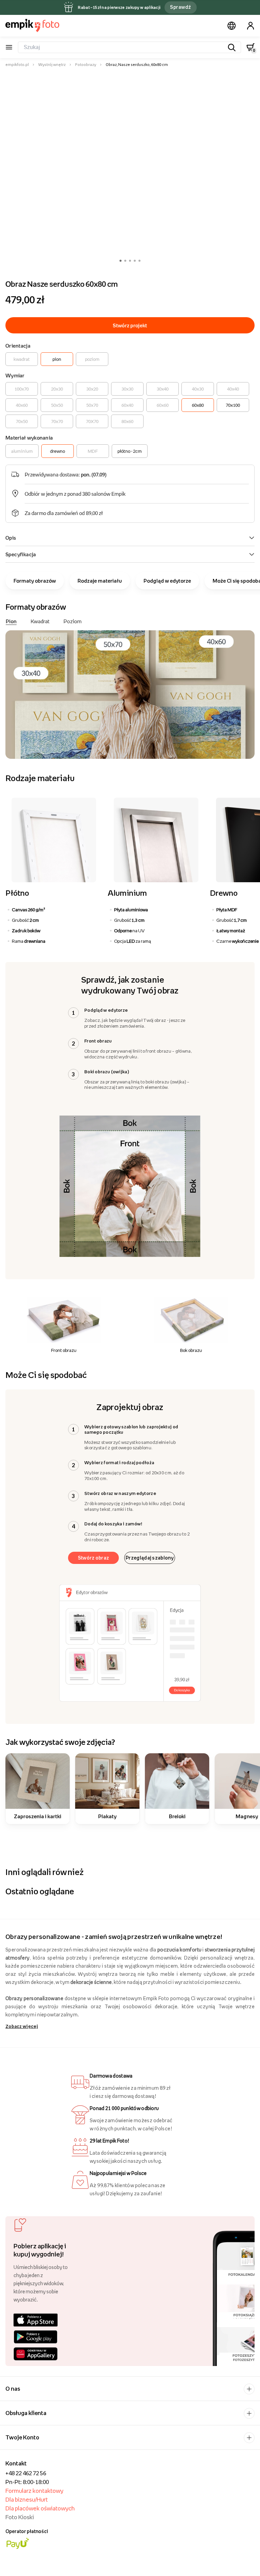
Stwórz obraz (94, 1558)
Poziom (73, 621)
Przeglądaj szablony (150, 1558)
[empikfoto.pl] (32, 25)
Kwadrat (40, 621)
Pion (11, 621)
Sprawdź (180, 7)
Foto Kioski (20, 2517)
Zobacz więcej (22, 2026)
